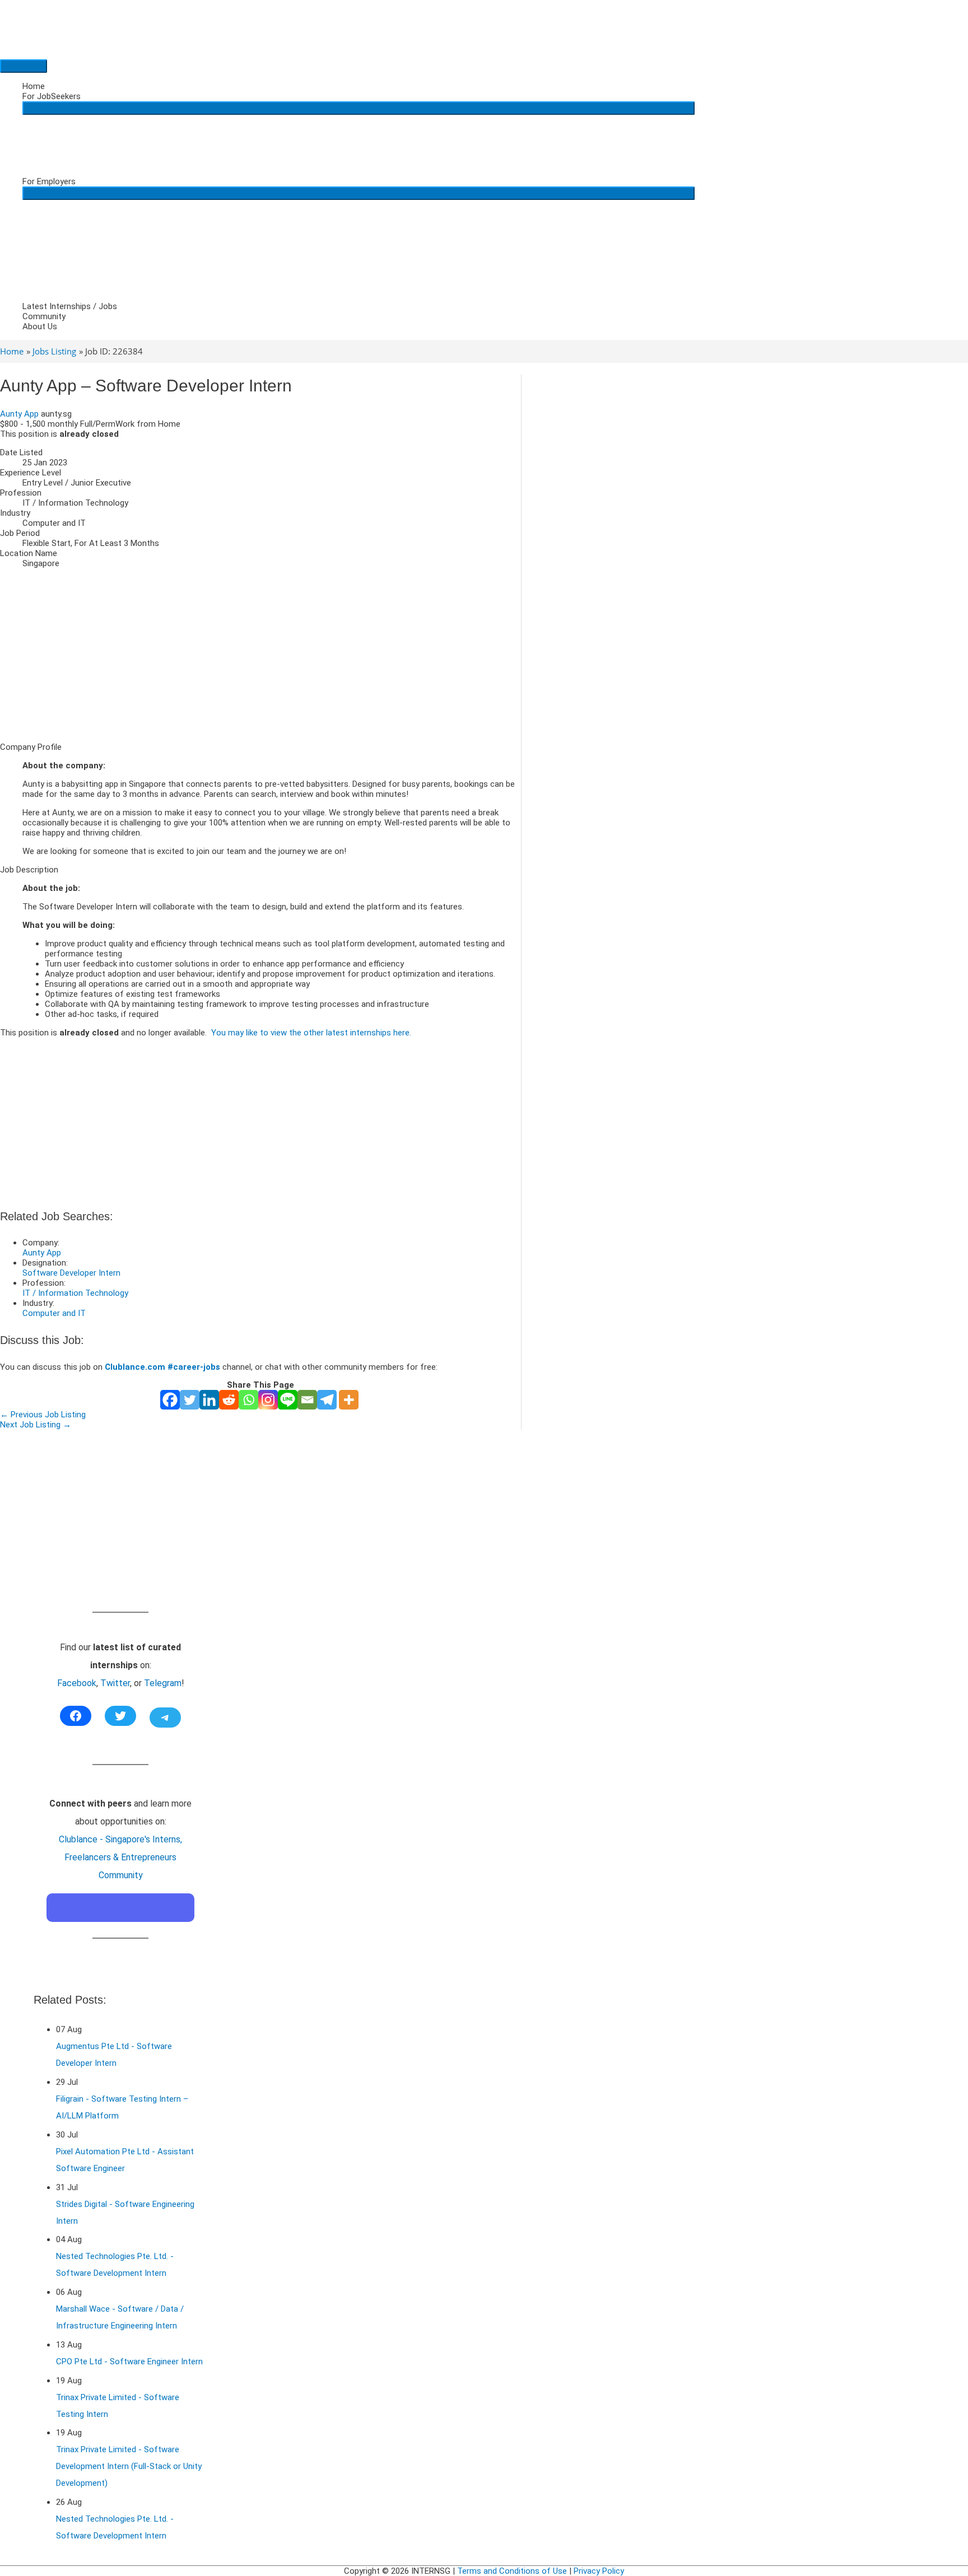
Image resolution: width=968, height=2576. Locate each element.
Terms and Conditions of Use (512, 2571)
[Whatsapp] (248, 1400)
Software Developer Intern (71, 1273)
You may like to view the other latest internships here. (311, 1033)
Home (34, 86)
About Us (40, 326)
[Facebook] (170, 1400)
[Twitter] (190, 1400)
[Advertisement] (260, 655)
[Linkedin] (209, 1400)
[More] (349, 1400)
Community (44, 316)
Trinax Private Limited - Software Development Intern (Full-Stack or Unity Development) (129, 2466)
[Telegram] (327, 1400)
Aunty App (19, 414)
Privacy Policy (599, 2571)
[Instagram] (268, 1400)
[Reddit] (229, 1400)
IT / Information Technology (75, 1293)
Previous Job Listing (43, 1415)
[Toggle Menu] (359, 108)
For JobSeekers (52, 96)
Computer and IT (54, 1313)
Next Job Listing (36, 1425)
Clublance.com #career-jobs (162, 1367)
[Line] (288, 1400)
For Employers (49, 181)
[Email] (307, 1400)
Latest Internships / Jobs (70, 306)
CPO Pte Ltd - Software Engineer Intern (129, 2362)
